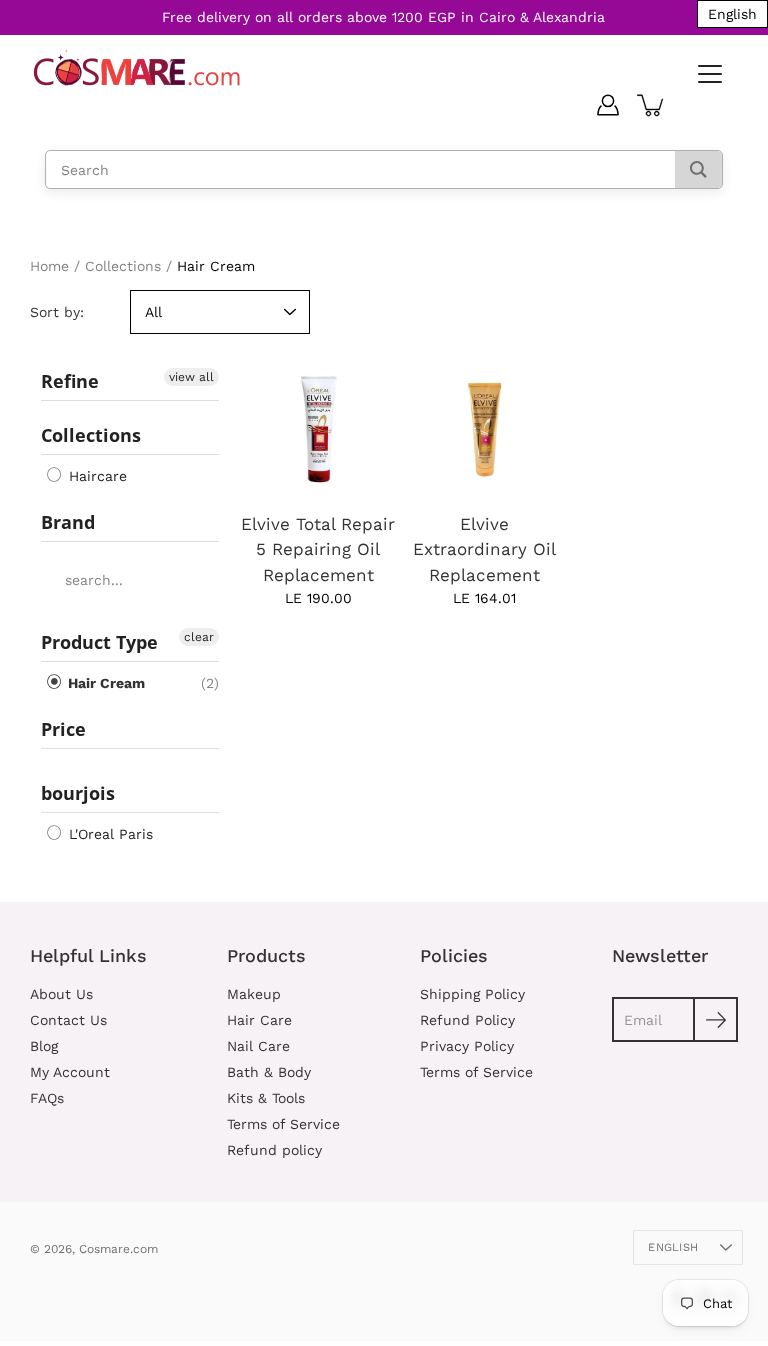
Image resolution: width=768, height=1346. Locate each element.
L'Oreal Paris (108, 834)
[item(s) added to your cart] (652, 105)
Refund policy (274, 1150)
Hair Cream (104, 683)
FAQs (47, 1098)
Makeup (254, 994)
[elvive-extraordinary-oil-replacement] (484, 429)
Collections (123, 266)
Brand (68, 522)
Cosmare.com (118, 1249)
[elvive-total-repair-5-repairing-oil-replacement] (318, 429)
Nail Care (258, 1046)
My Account (70, 1072)
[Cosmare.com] (137, 68)
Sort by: (57, 312)
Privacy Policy (467, 1046)
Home (49, 266)
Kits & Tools (266, 1098)
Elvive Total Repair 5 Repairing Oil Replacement (318, 549)
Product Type (99, 642)
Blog (44, 1046)
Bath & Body (269, 1072)
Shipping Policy (472, 994)
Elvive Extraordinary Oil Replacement (484, 549)
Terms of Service (283, 1124)
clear (199, 637)
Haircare (95, 476)
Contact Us (68, 1020)
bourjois (78, 793)
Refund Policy (467, 1020)
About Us (61, 994)
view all (191, 377)
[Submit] (715, 1019)
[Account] (608, 105)
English (673, 1247)
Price (63, 729)
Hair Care (259, 1020)
